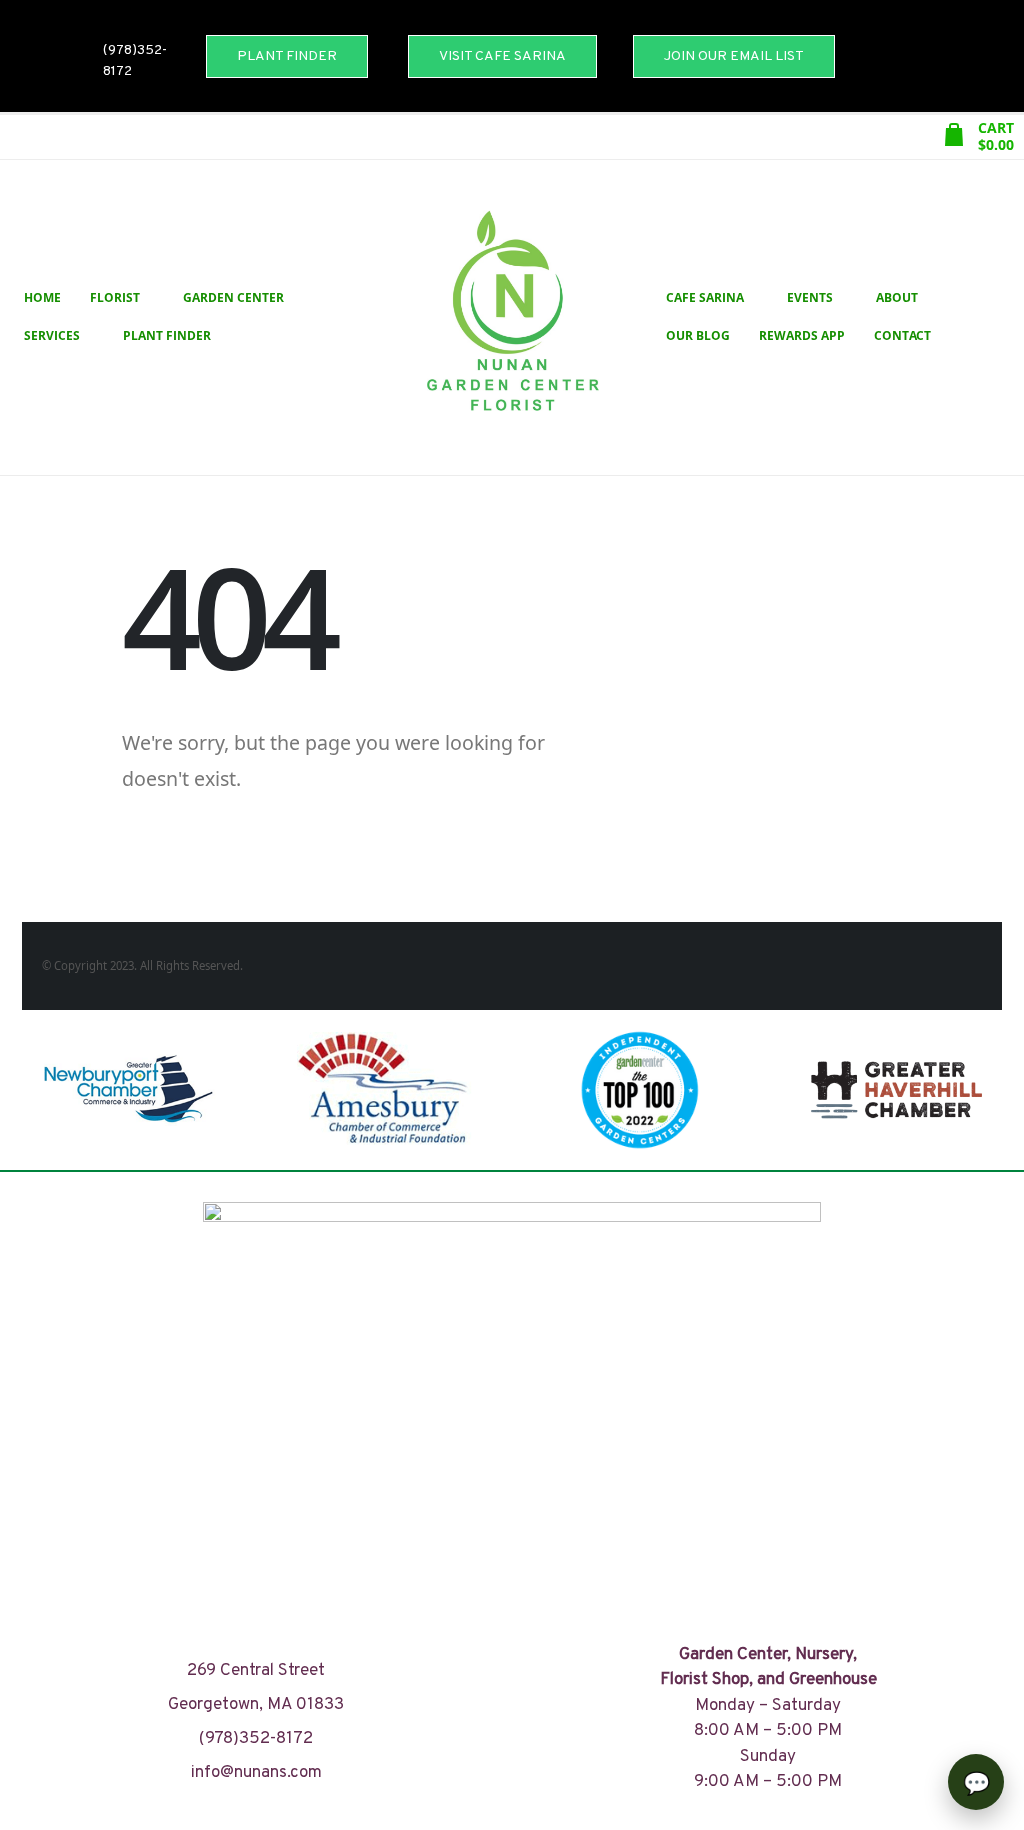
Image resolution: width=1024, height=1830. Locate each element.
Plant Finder (167, 335)
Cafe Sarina (705, 297)
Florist (115, 297)
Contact (902, 335)
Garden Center (233, 297)
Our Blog (698, 335)
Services (52, 335)
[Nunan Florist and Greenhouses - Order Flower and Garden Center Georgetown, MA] (512, 317)
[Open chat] (976, 1782)
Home (42, 297)
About (897, 297)
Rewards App (802, 335)
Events (810, 297)
